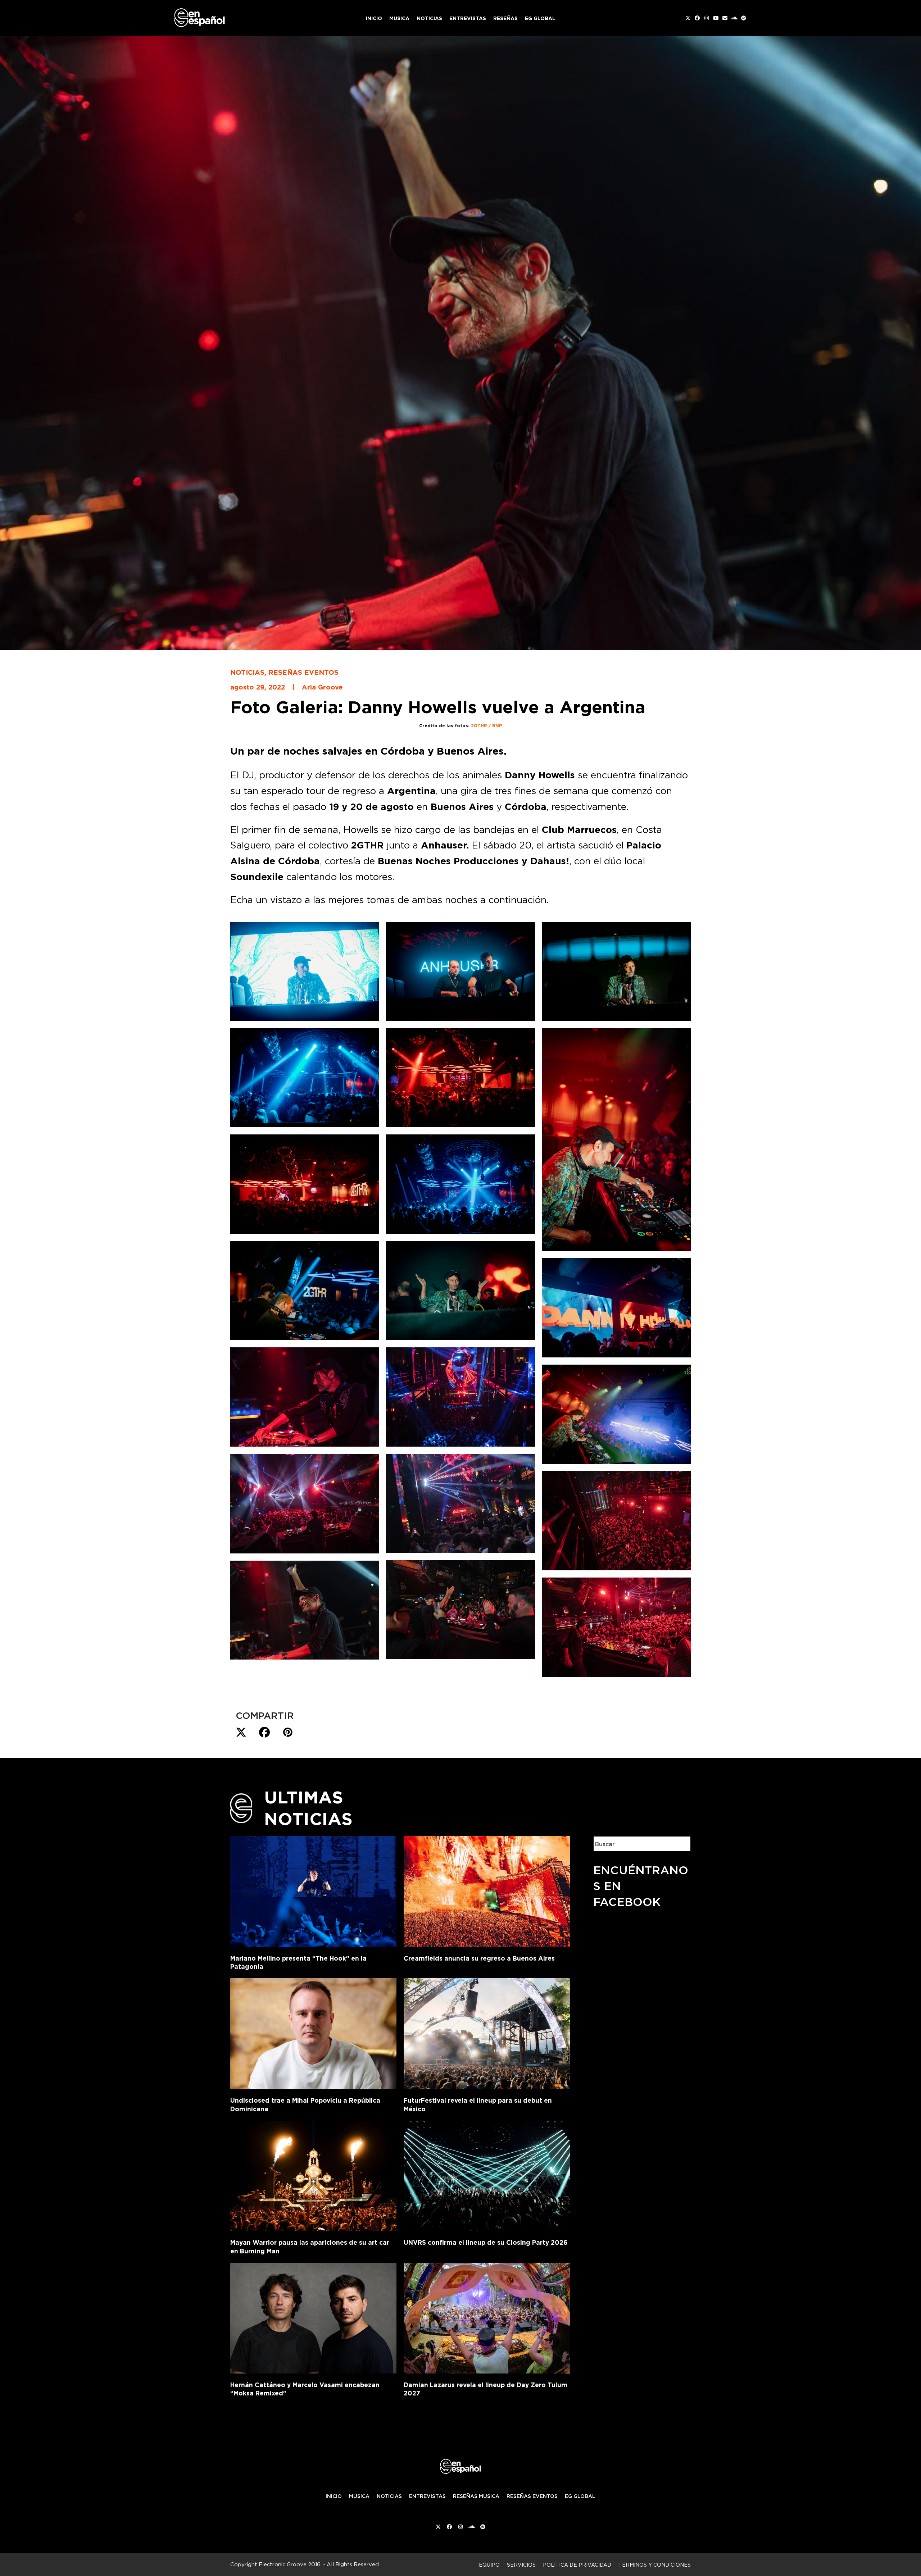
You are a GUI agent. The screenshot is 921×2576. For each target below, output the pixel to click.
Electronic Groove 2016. (290, 2564)
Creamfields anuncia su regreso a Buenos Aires (479, 1958)
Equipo (489, 2565)
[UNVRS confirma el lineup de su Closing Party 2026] (487, 2175)
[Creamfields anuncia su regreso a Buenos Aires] (487, 1890)
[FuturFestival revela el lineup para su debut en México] (487, 2032)
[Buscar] (680, 1844)
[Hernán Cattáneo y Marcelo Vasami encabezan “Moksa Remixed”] (313, 2317)
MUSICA (359, 2496)
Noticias (247, 672)
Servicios (521, 2565)
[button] (241, 1733)
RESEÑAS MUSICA (476, 2496)
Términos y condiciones (655, 2565)
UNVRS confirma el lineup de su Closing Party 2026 (486, 2242)
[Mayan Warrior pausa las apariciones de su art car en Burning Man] (313, 2175)
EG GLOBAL (580, 2496)
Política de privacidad (577, 2565)
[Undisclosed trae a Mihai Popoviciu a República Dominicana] (313, 2032)
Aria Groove (322, 687)
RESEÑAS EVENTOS (532, 2496)
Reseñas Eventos (303, 672)
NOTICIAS (389, 2496)
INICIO (334, 2496)
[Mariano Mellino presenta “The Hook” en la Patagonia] (313, 1890)
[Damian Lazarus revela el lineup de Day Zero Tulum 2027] (487, 2317)
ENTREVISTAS (427, 2496)
